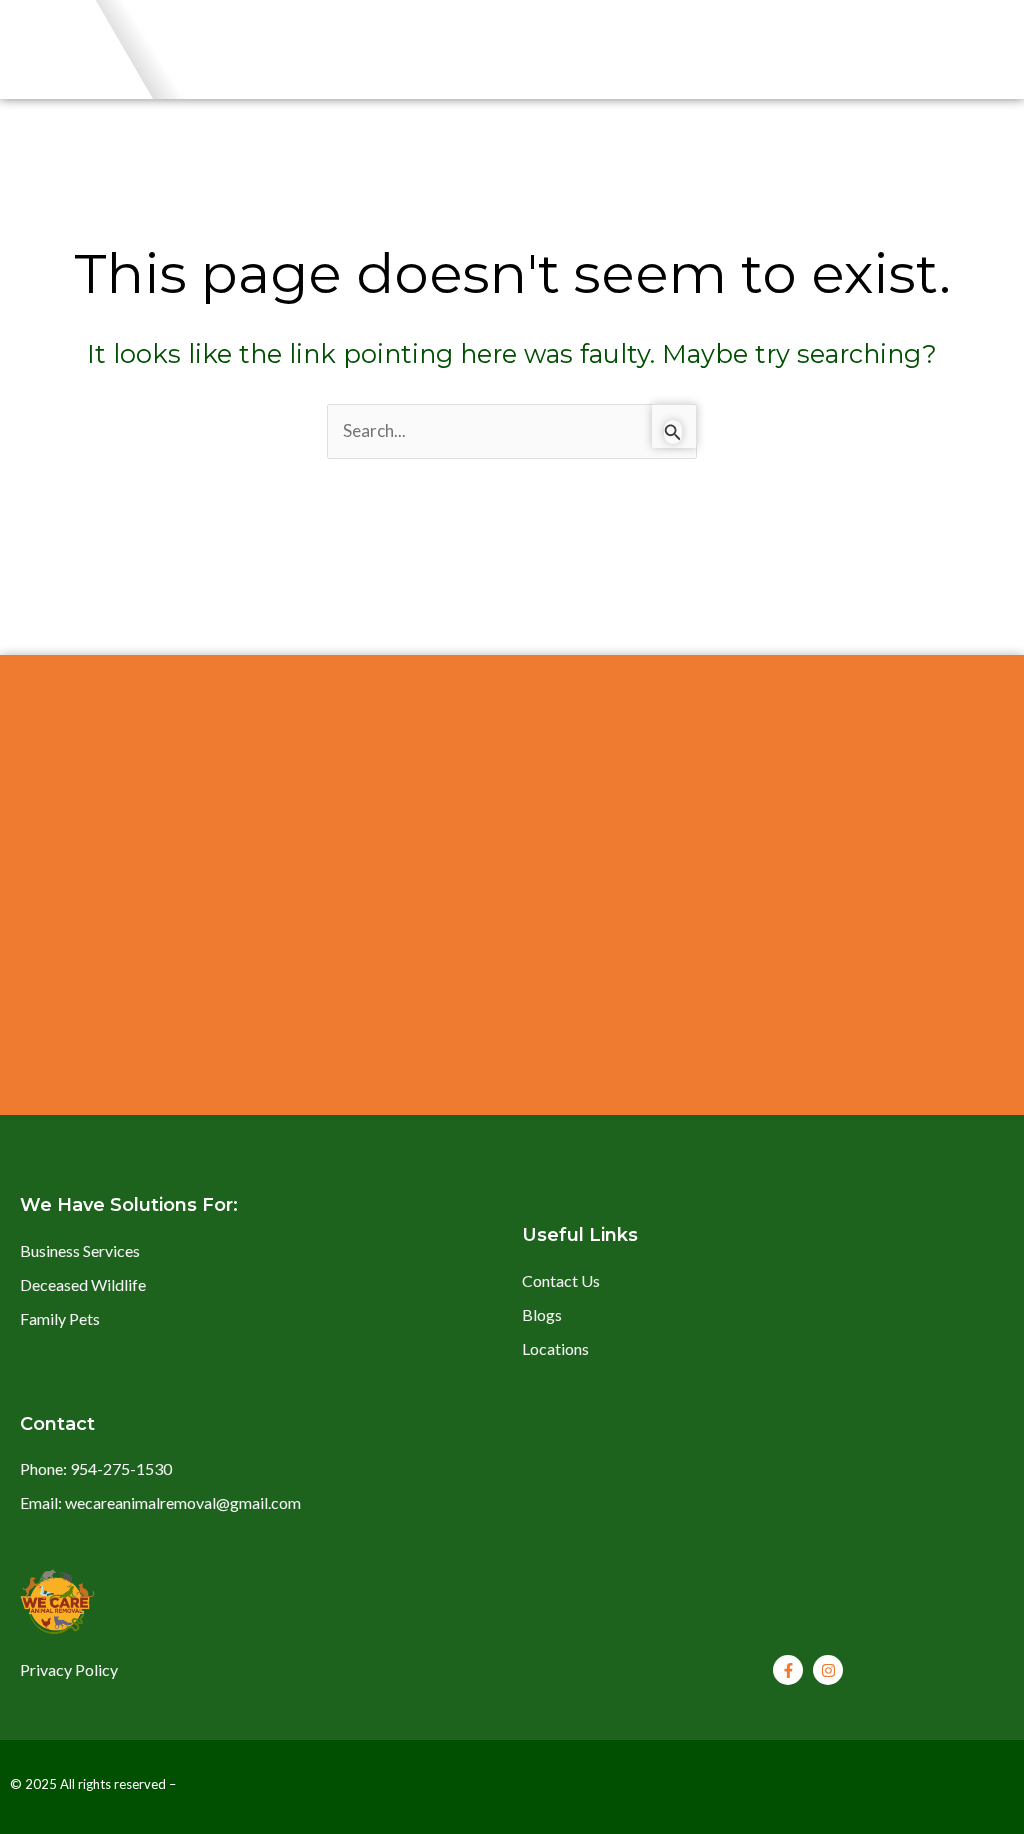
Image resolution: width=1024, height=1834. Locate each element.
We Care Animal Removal (269, 1784)
